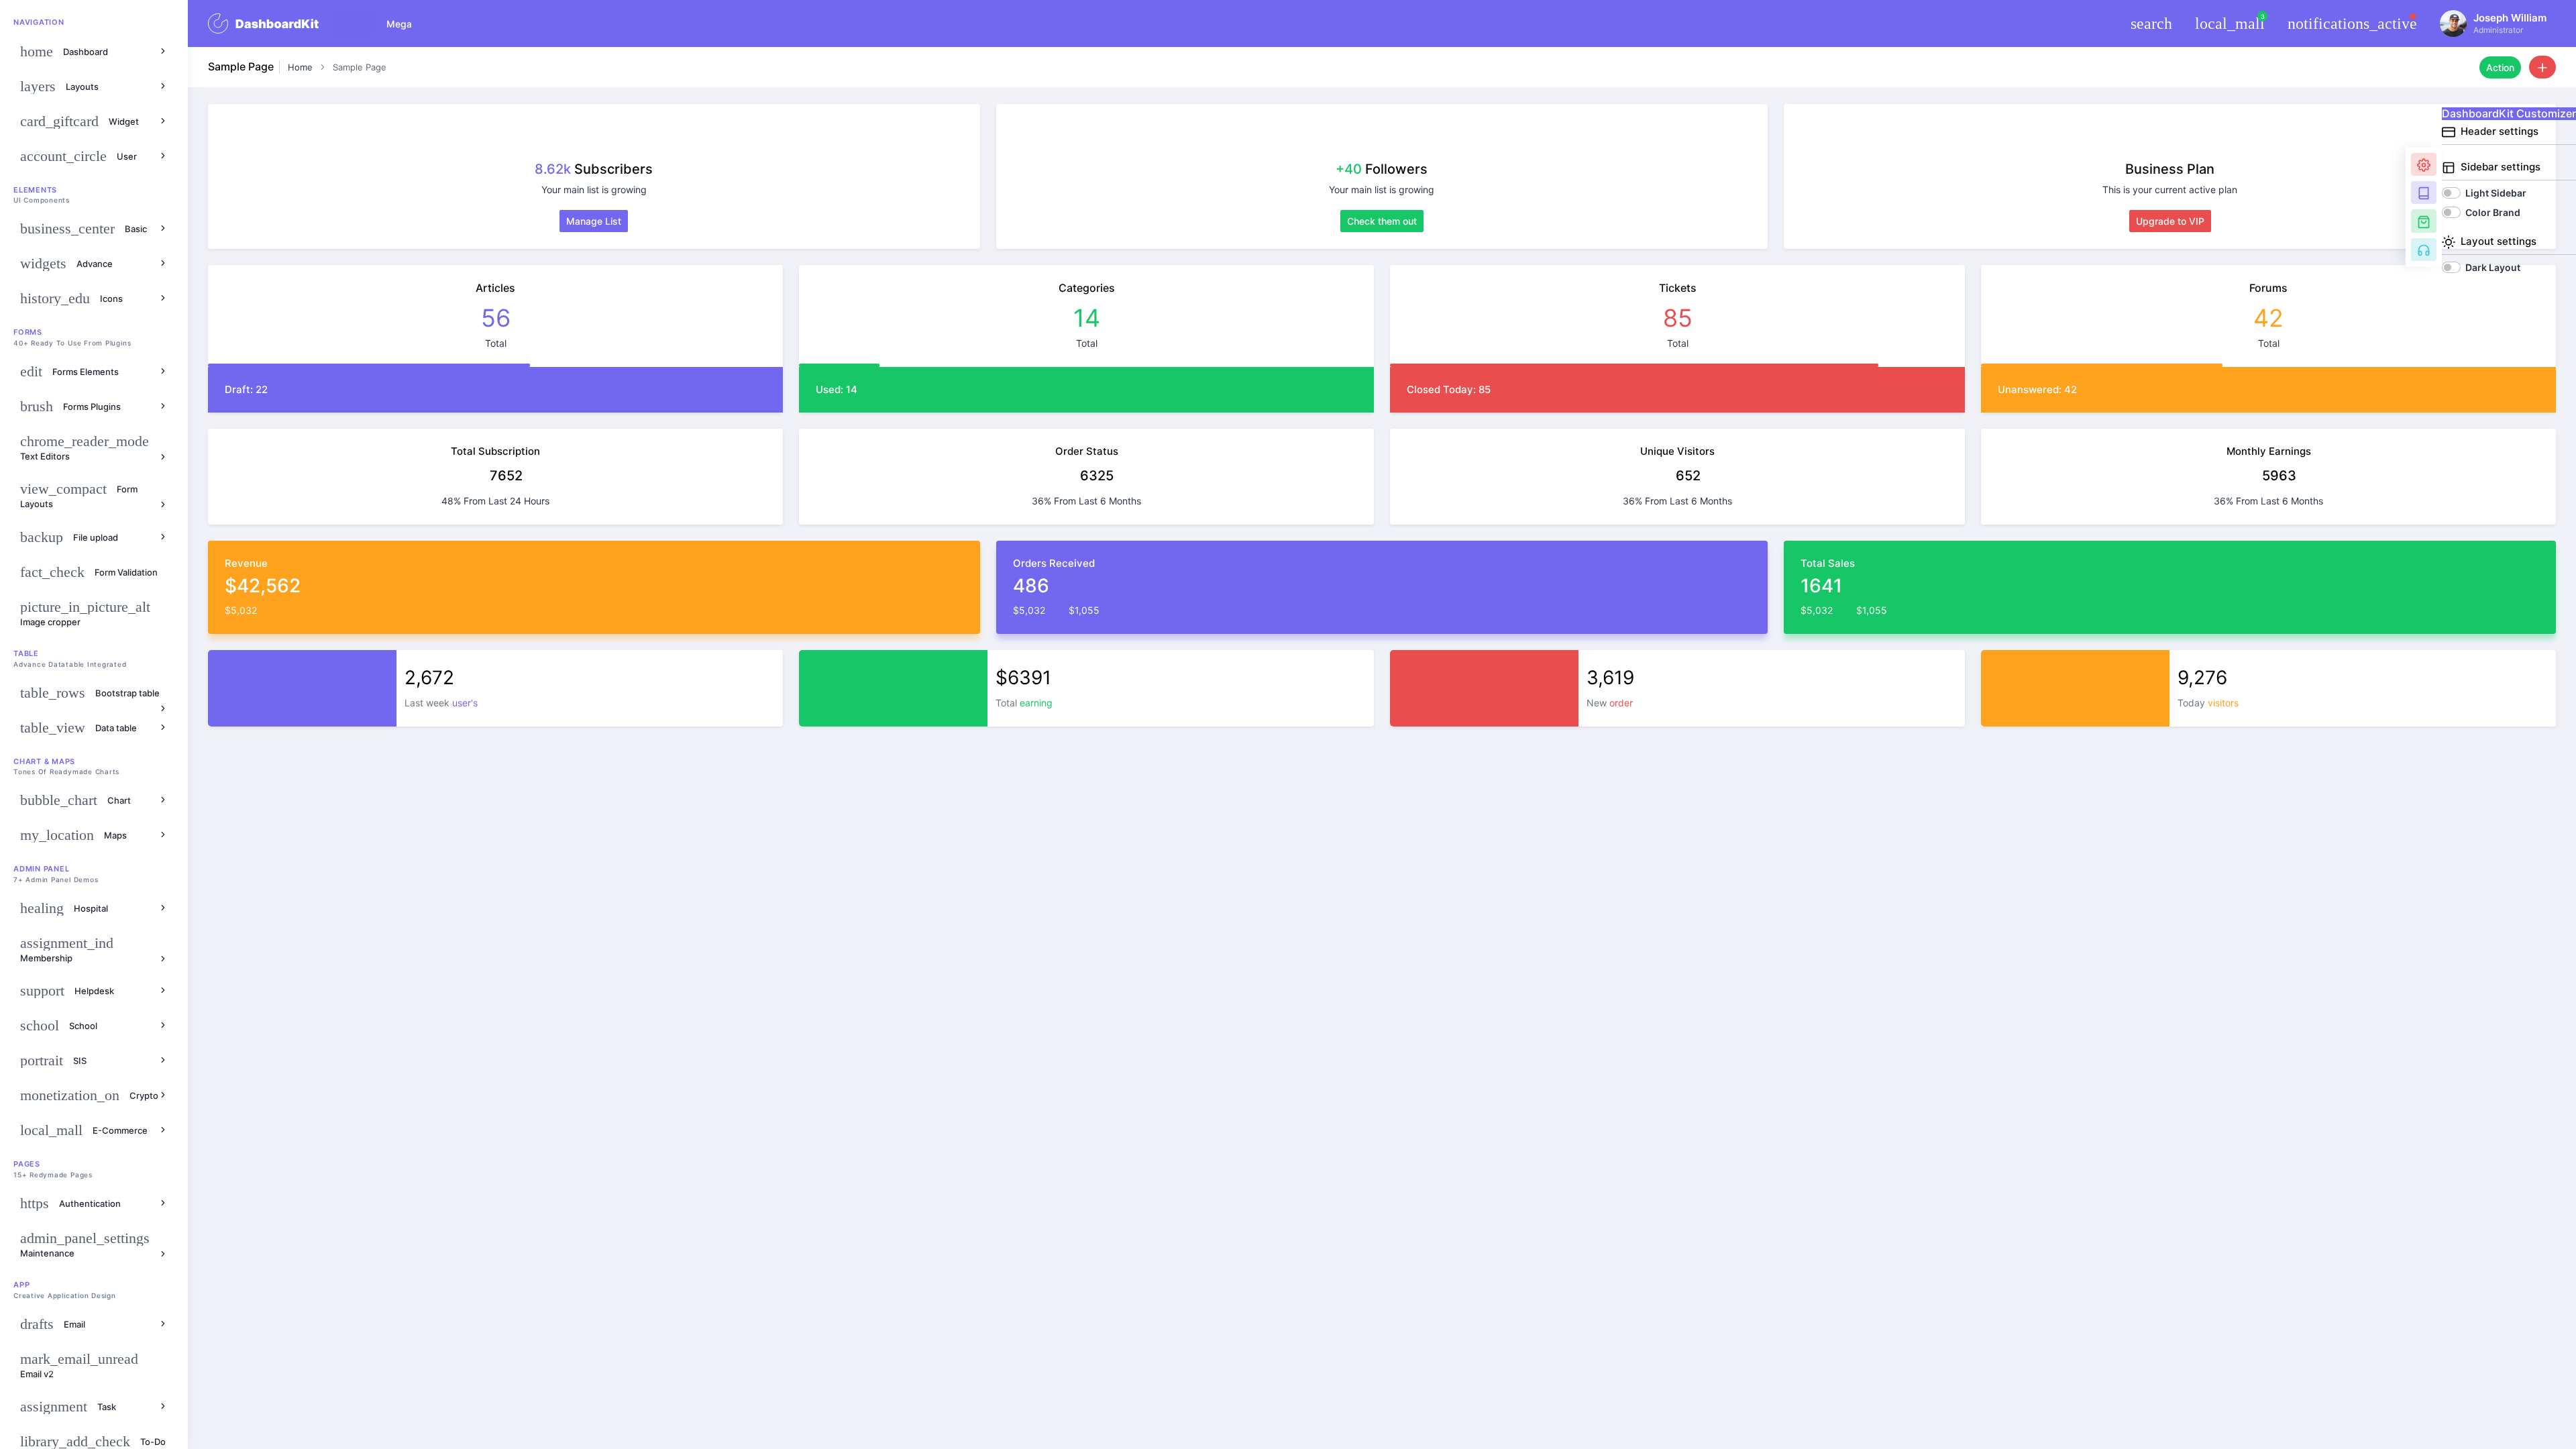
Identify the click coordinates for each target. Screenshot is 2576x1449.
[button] (2152, 23)
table (26, 653)
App (21, 1285)
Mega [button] (399, 24)
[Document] (2424, 193)
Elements (35, 190)
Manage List (594, 221)
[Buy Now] (2424, 221)
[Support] (2424, 250)
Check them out (1382, 221)
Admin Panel (41, 869)
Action (2500, 67)
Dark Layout (2493, 267)
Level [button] (352, 24)
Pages (27, 1164)
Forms (28, 332)
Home (300, 67)
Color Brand (2493, 212)
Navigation (39, 22)
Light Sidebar (2496, 193)
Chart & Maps (44, 761)
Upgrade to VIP (2170, 221)
